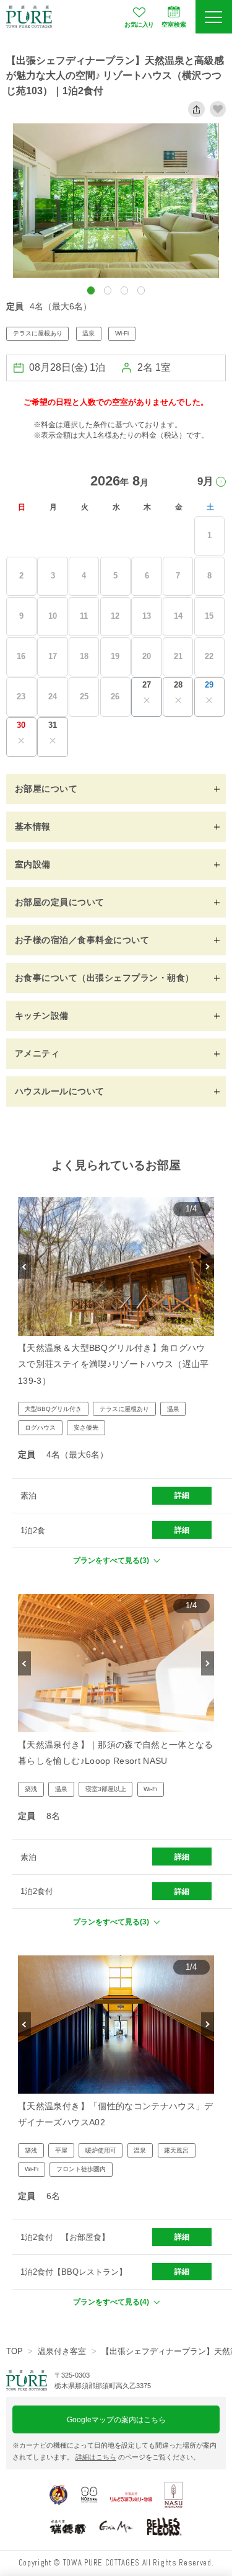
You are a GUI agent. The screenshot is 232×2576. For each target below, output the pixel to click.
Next (208, 1266)
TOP (15, 2351)
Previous (24, 1266)
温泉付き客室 (62, 2351)
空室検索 (174, 24)
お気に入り (139, 24)
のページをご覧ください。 (138, 2457)
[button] (91, 290)
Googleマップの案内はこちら (116, 2419)
